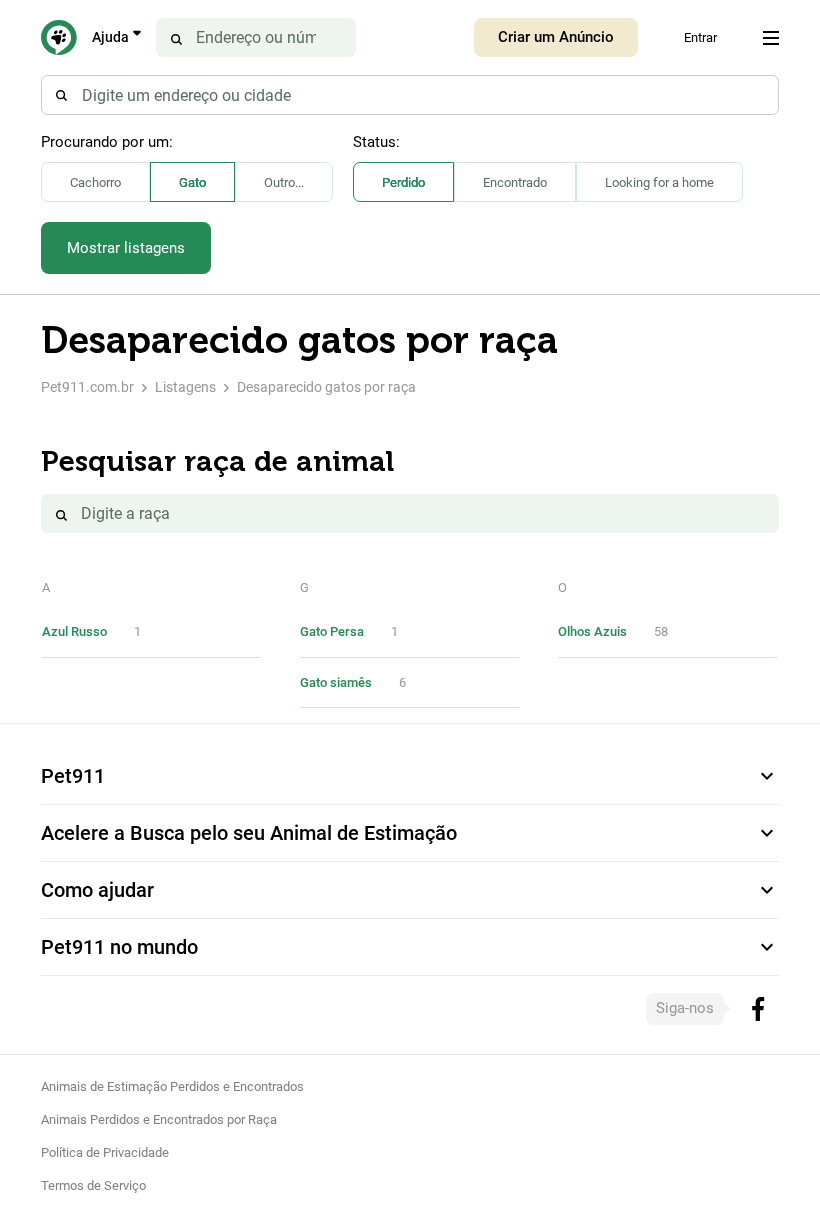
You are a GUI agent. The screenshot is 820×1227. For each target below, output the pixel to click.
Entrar (700, 37)
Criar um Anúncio (556, 37)
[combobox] (410, 95)
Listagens (185, 387)
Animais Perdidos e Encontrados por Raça (159, 1119)
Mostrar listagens (126, 248)
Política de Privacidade (105, 1152)
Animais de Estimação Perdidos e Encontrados (172, 1086)
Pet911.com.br (87, 387)
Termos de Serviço (93, 1185)
